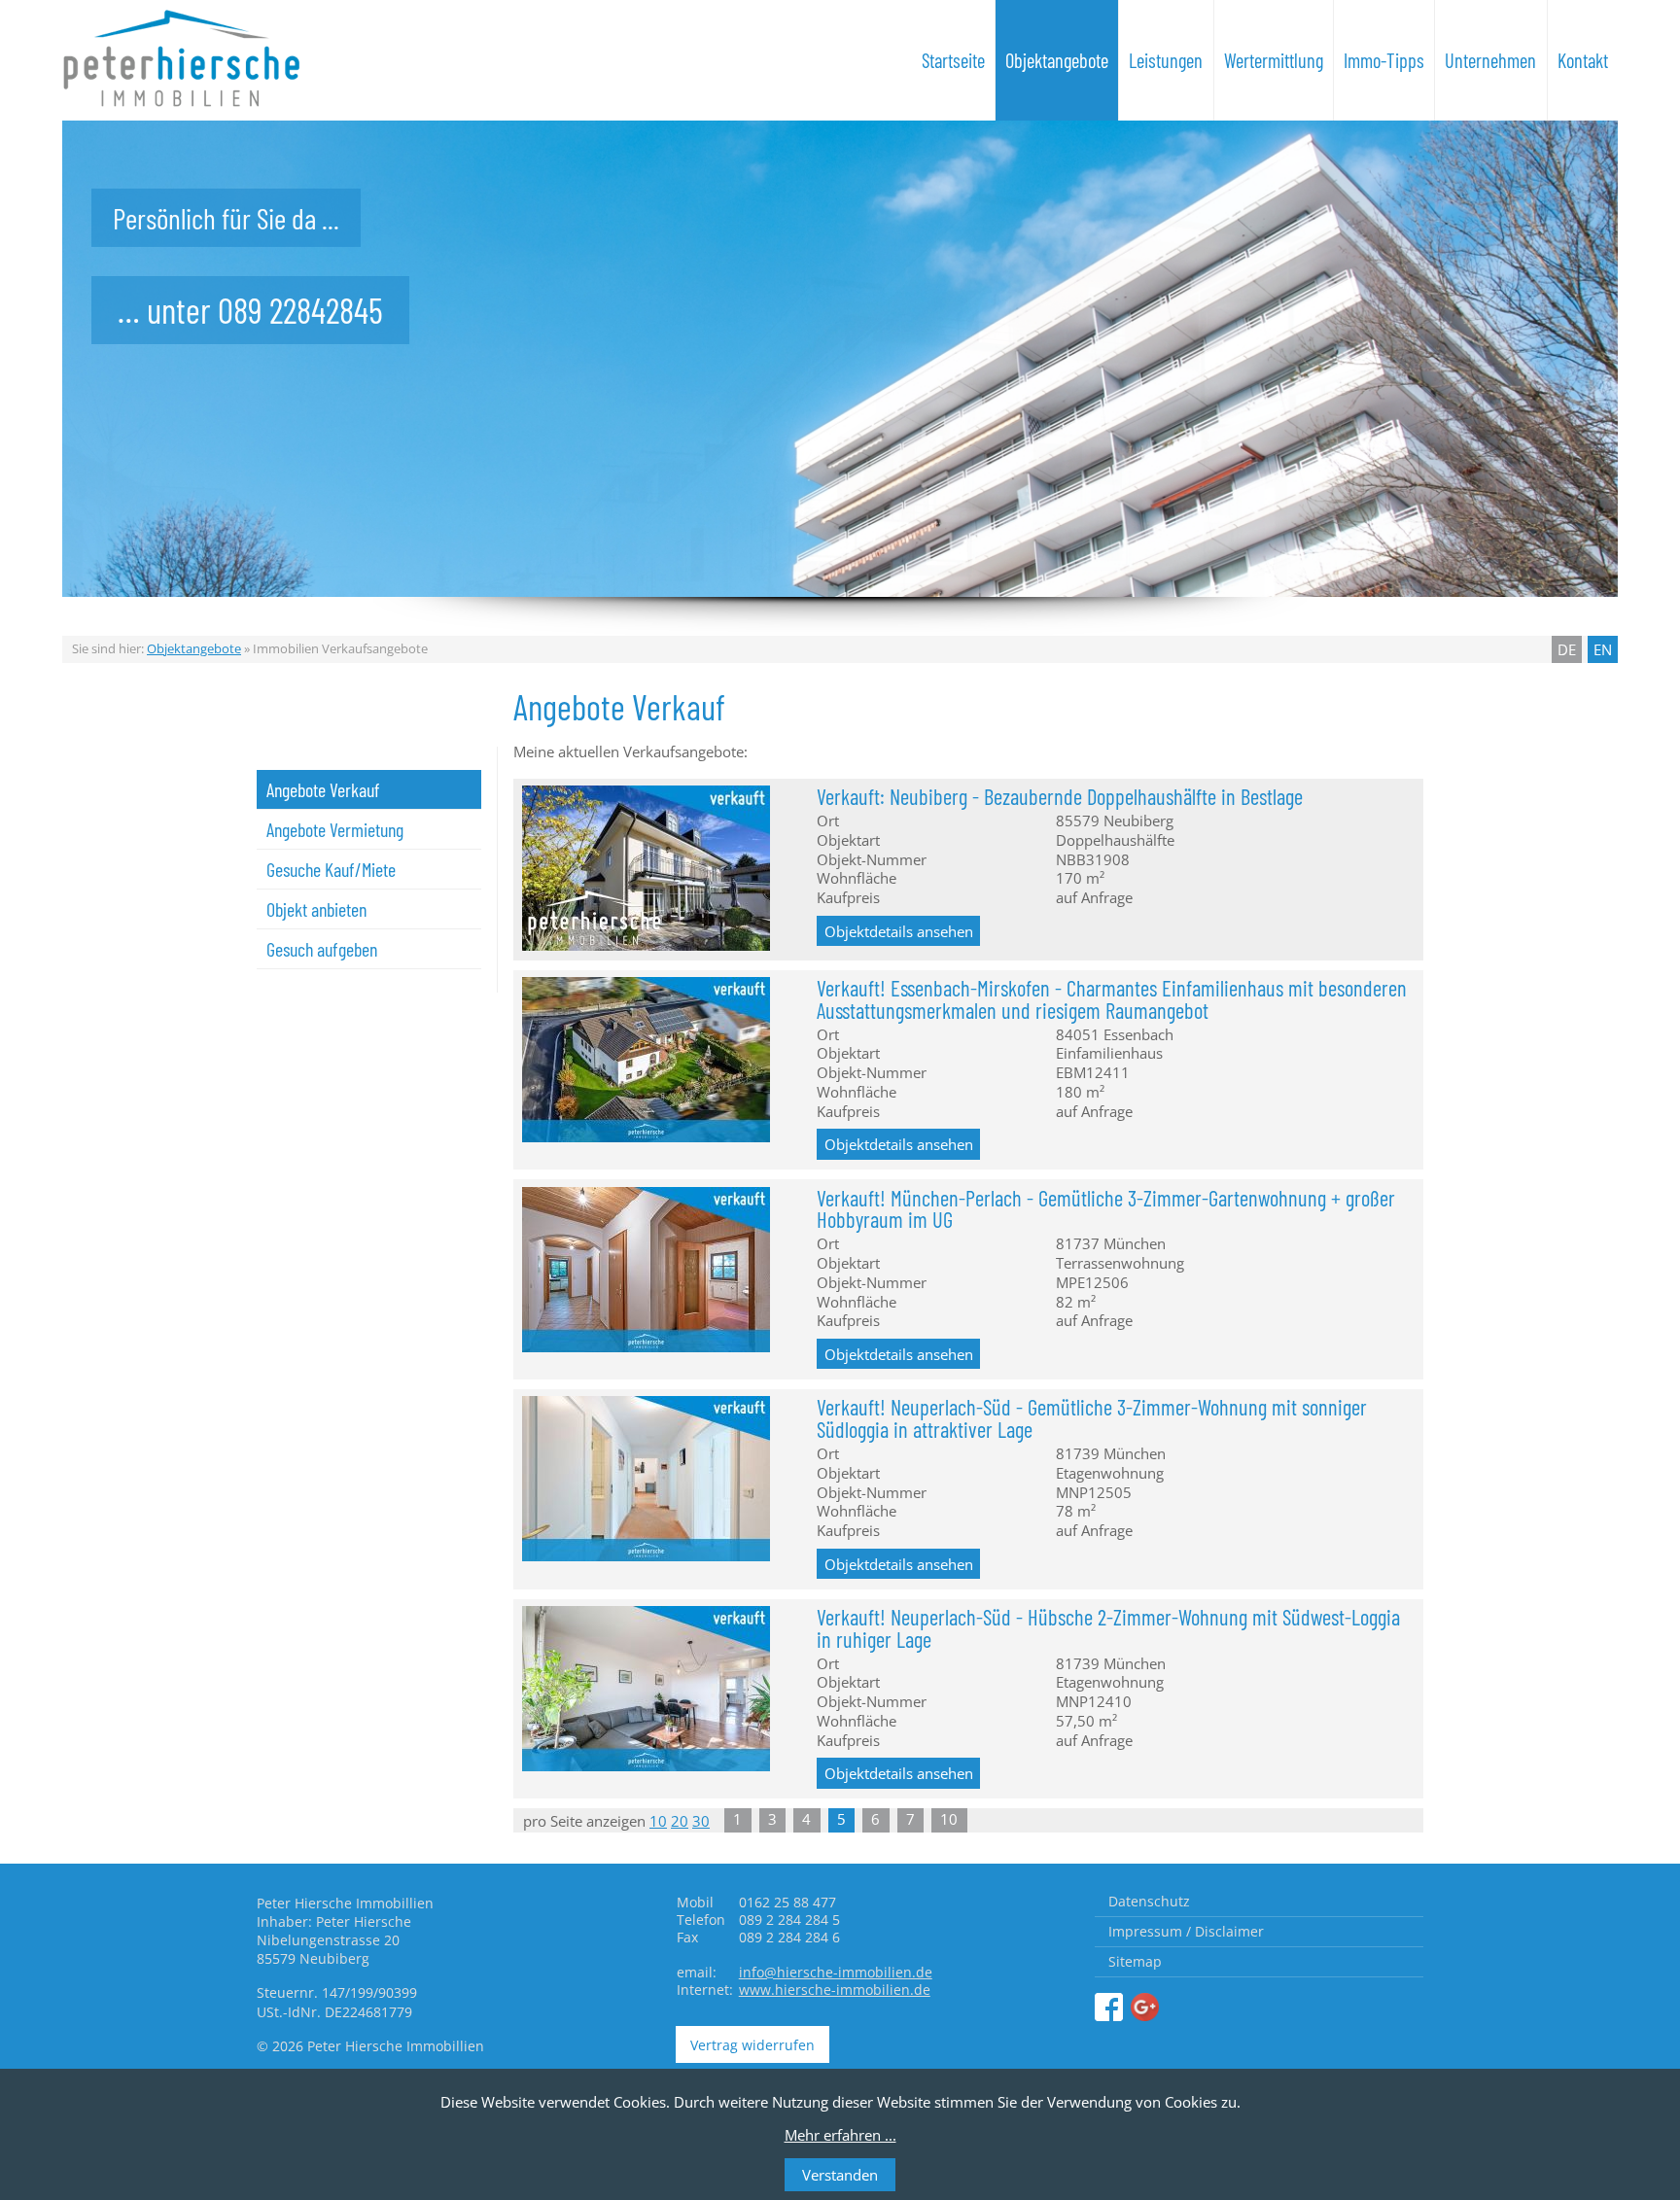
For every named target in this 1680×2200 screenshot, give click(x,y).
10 (658, 1821)
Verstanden (840, 2175)
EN (1603, 649)
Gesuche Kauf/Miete (331, 869)
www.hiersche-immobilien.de (835, 1990)
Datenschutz (1149, 1901)
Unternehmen (1490, 60)
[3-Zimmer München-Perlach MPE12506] (646, 1346)
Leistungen (1166, 60)
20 (680, 1821)
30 (701, 1821)
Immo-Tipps (1384, 60)
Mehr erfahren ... (840, 2135)
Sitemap (1135, 1961)
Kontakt (1583, 60)
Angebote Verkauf (323, 789)
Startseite (953, 60)
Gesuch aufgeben (322, 949)
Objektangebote (1057, 60)
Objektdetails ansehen (899, 930)
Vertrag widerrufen (752, 2045)
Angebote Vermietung (335, 829)
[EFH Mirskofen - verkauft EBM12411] (646, 1136)
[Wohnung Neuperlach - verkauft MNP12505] (646, 1555)
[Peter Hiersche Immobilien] (1109, 2008)
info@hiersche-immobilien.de (836, 1972)
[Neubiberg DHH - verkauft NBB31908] (646, 945)
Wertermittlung (1274, 60)
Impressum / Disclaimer (1186, 1931)
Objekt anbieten (316, 909)
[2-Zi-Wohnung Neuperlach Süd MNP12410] (646, 1765)
